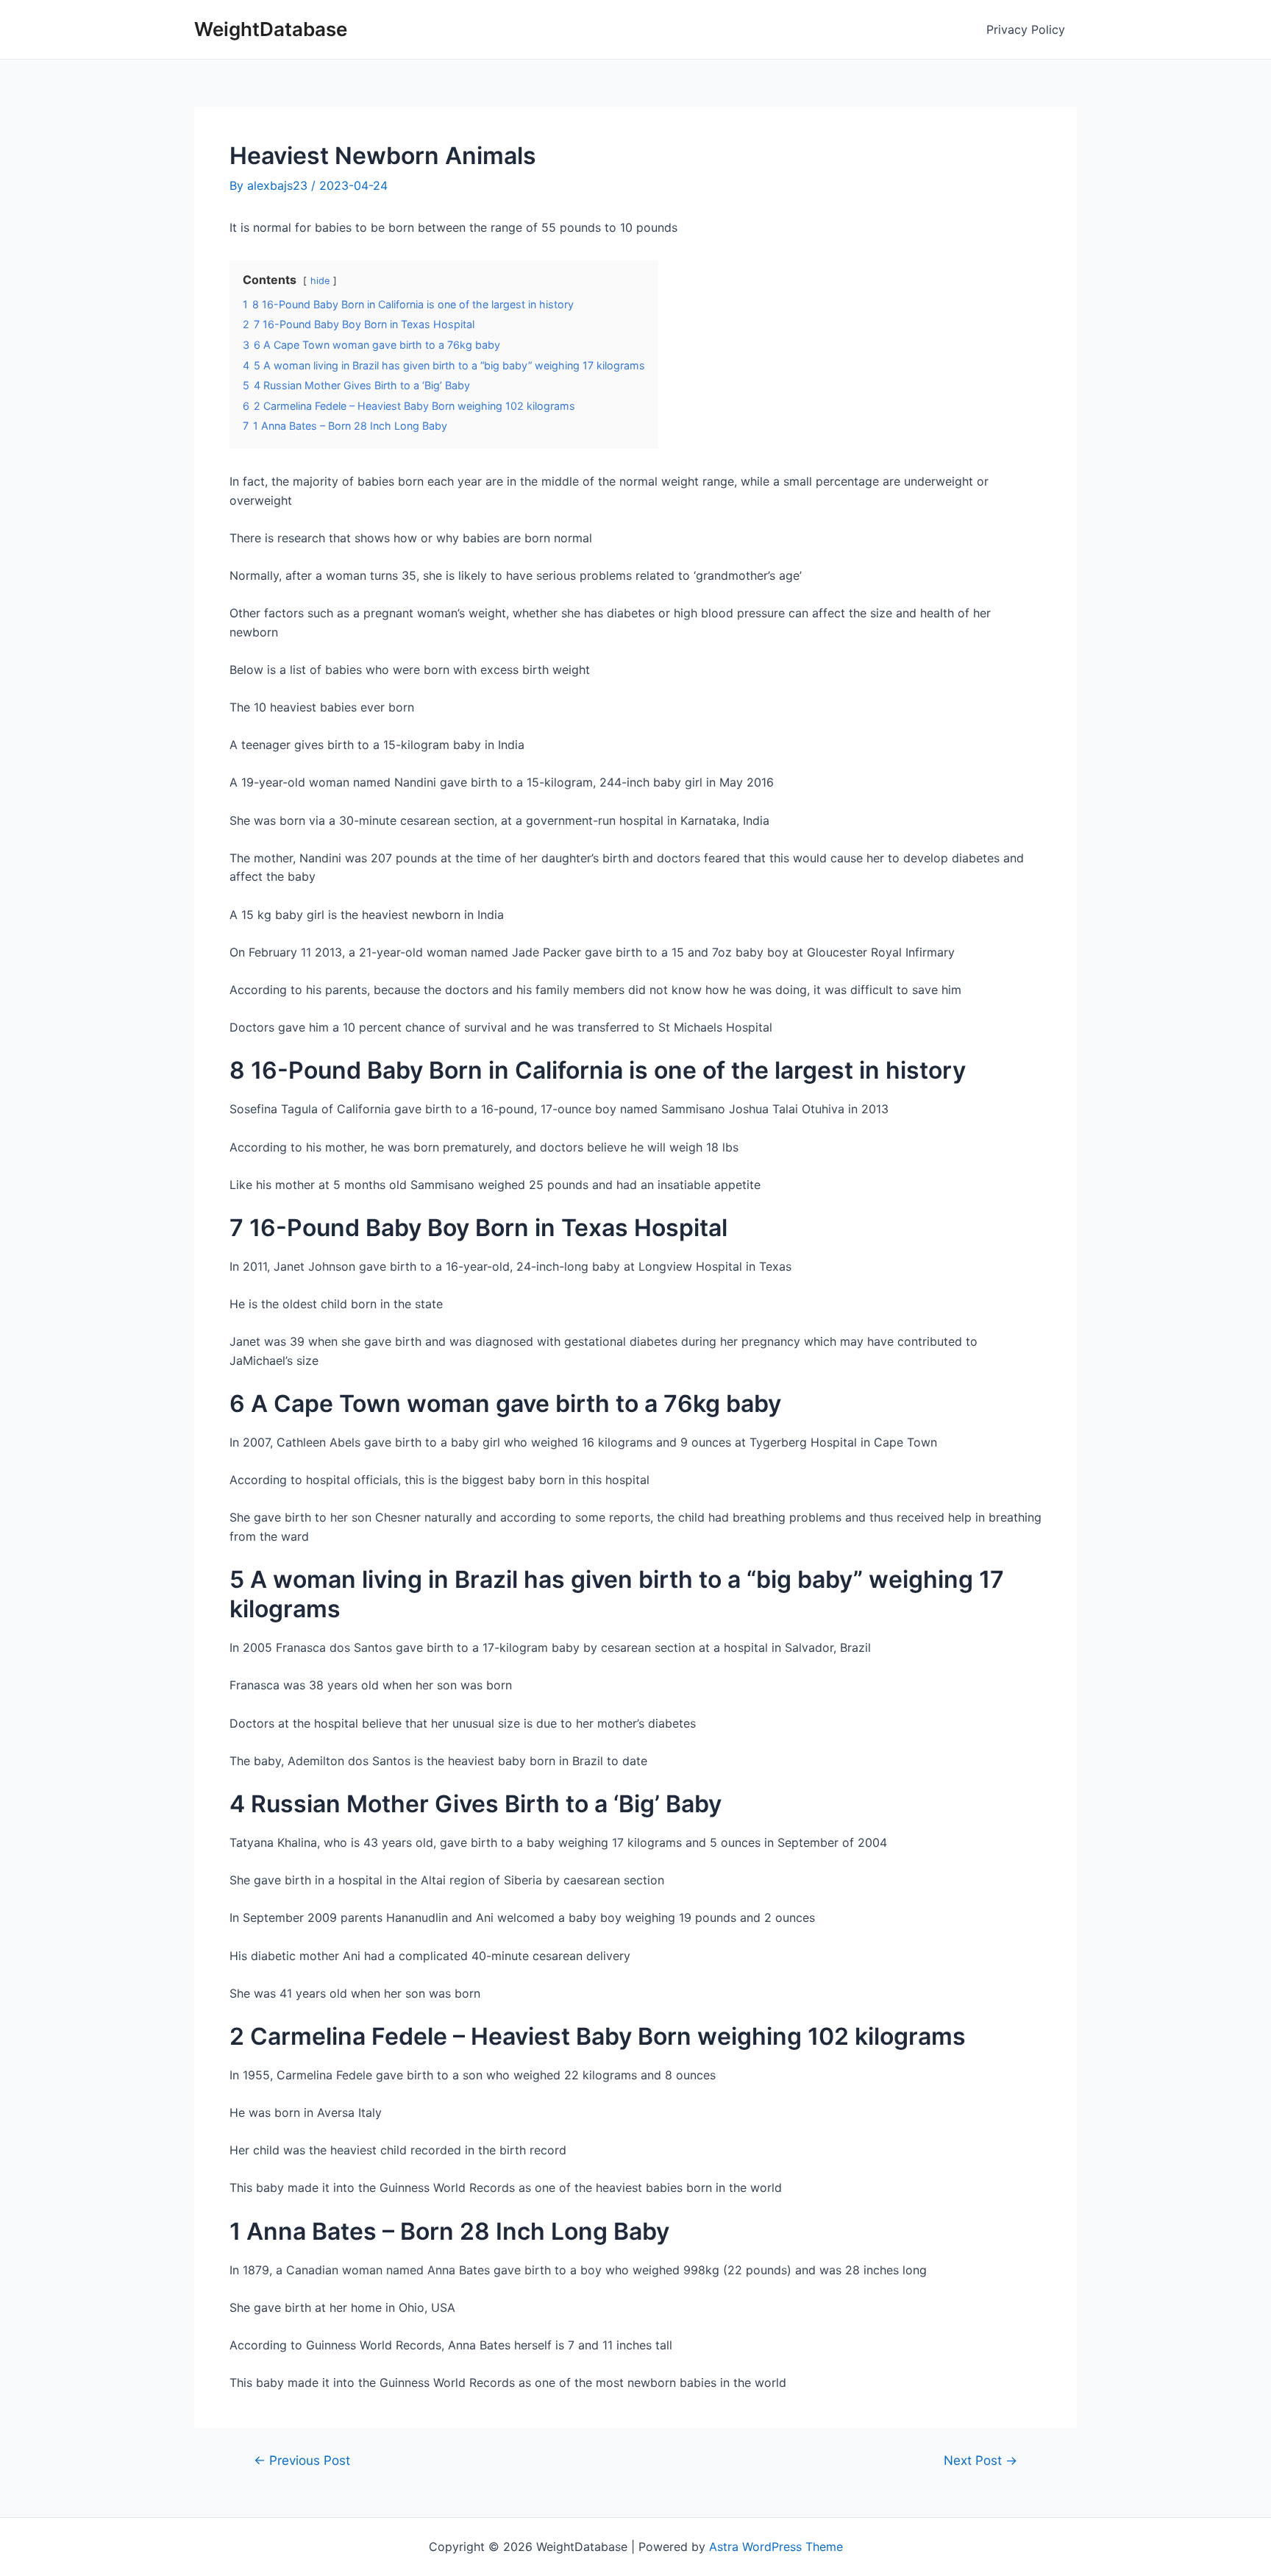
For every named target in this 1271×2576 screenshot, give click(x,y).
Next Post (980, 2460)
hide (320, 281)
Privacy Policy (1026, 29)
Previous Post (302, 2460)
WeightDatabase (271, 29)
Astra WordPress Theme (776, 2547)
